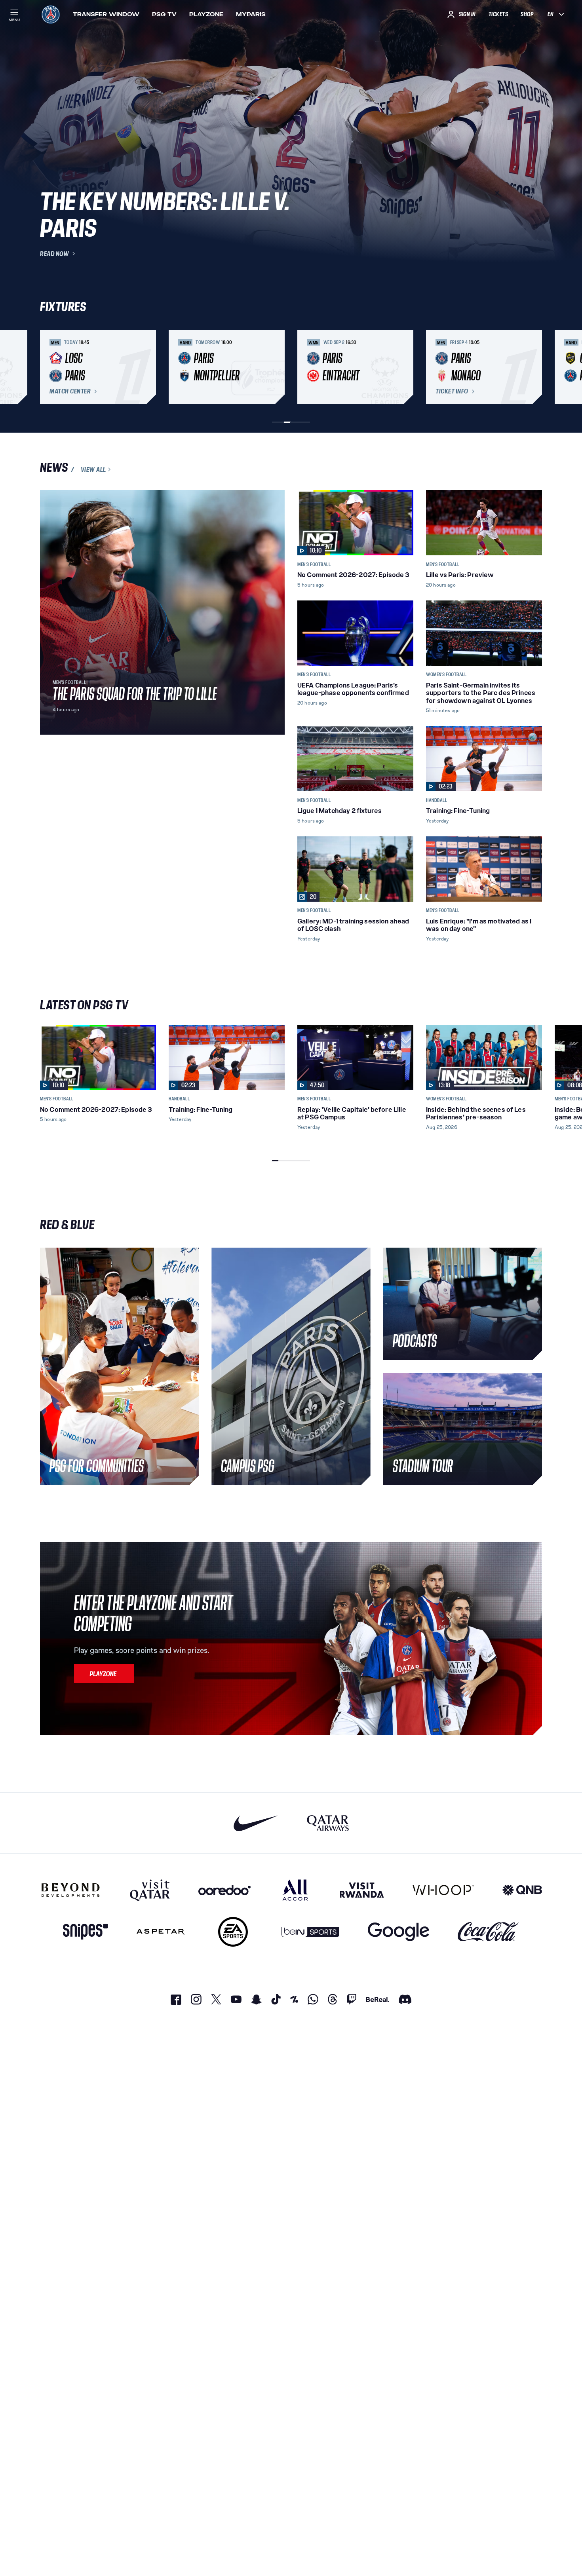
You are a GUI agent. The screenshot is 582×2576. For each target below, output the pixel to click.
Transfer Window (106, 14)
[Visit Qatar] (150, 1890)
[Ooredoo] (224, 1890)
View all (93, 469)
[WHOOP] (443, 1890)
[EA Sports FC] (233, 1932)
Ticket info (452, 391)
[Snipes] (86, 1932)
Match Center (70, 391)
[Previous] (49, 367)
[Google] (398, 1932)
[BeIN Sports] (310, 1932)
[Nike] (256, 1823)
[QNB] (522, 1890)
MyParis (251, 14)
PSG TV (164, 14)
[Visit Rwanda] (362, 1890)
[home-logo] (51, 14)
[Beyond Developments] (71, 1890)
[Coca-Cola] (488, 1932)
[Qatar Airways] (328, 1823)
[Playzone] (104, 1674)
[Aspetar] (161, 1932)
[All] (295, 1890)
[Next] (533, 367)
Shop (527, 14)
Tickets (498, 14)
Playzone (206, 14)
